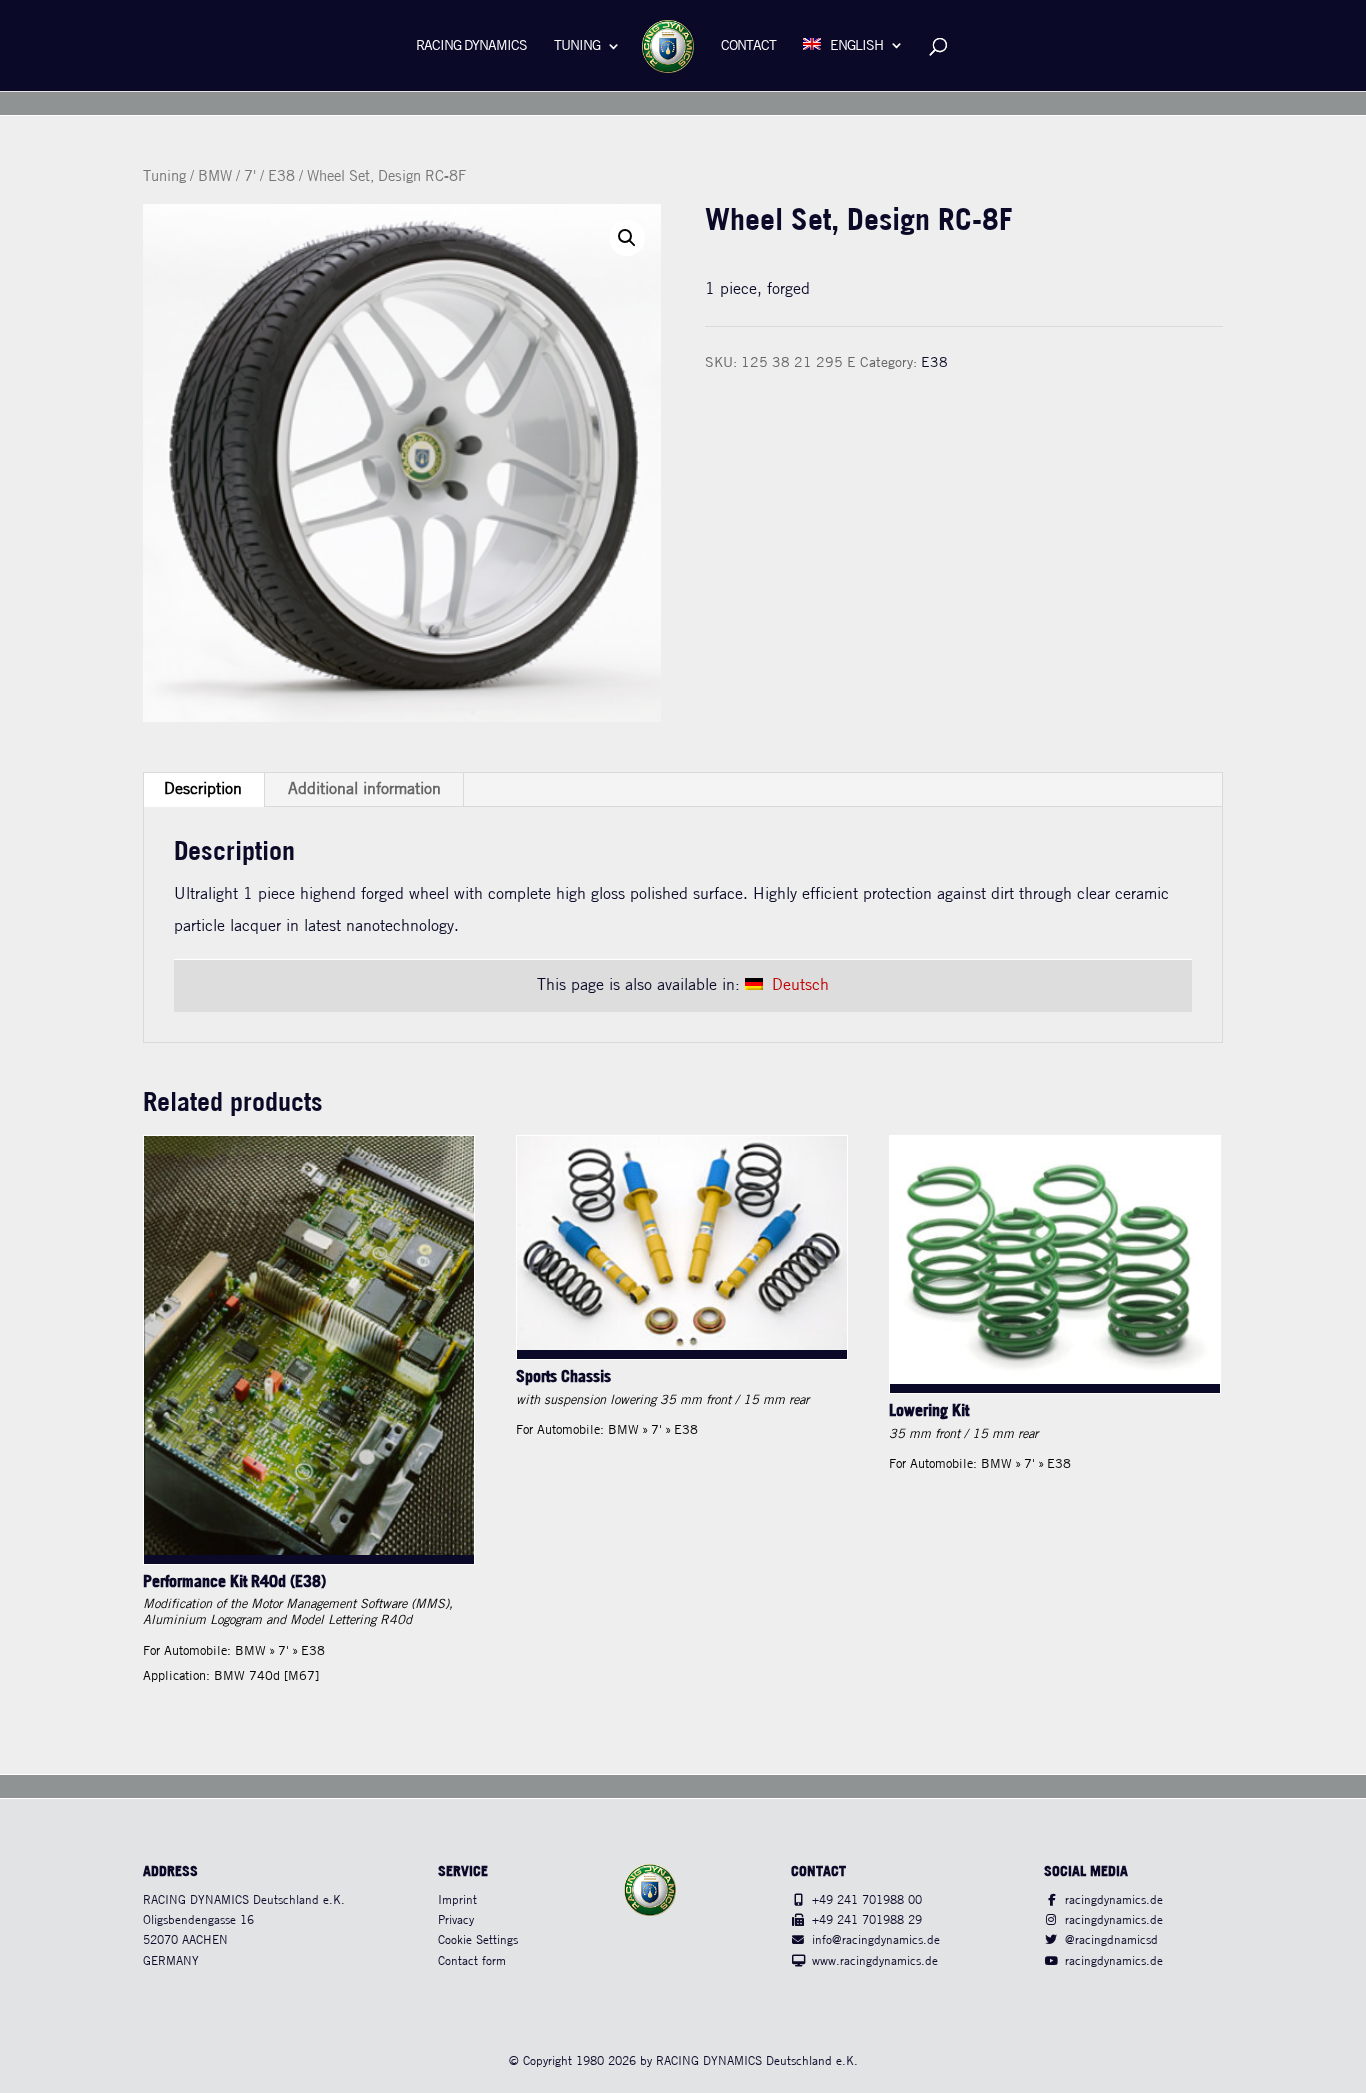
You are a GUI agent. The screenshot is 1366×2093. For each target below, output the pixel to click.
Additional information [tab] (364, 789)
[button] (627, 238)
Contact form (472, 1961)
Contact (748, 46)
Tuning (577, 46)
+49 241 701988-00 (867, 1900)
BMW (215, 177)
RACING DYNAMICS (471, 46)
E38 (281, 177)
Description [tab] (203, 789)
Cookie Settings (478, 1940)
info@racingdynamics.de (876, 1940)
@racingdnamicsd (1111, 1940)
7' (250, 177)
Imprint (457, 1900)
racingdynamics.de (1114, 1900)
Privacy (456, 1920)
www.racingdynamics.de (875, 1961)
